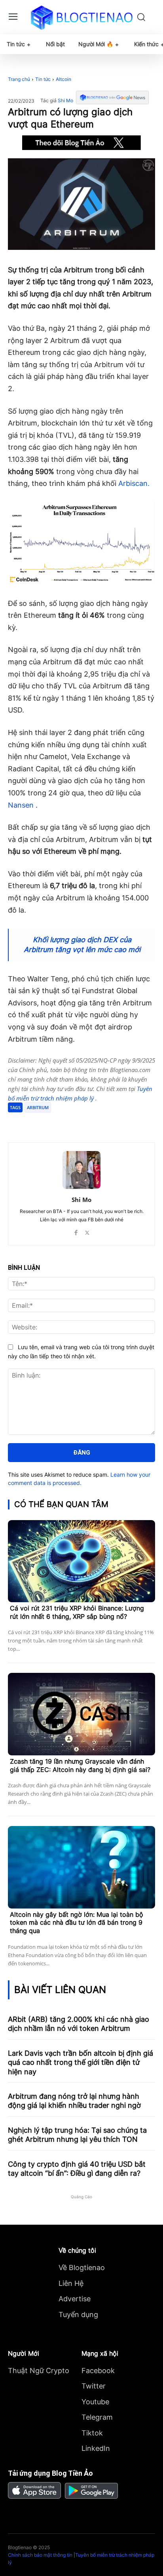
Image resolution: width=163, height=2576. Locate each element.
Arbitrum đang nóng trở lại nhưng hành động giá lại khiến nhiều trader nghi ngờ (74, 2101)
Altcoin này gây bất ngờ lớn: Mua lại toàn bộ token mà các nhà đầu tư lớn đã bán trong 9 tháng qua (77, 1923)
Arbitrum (38, 1107)
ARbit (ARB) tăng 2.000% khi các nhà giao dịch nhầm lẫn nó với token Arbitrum (79, 2024)
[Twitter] (59, 1123)
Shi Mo (65, 101)
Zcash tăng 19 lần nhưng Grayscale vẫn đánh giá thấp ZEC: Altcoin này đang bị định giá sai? (80, 1765)
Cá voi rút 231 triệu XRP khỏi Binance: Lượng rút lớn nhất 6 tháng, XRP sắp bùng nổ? (77, 1612)
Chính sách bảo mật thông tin (40, 2555)
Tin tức (43, 79)
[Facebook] (41, 1123)
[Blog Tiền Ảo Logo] (81, 17)
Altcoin (63, 79)
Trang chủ (19, 79)
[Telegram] (77, 1123)
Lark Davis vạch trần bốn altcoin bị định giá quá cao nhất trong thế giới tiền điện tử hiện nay (81, 2062)
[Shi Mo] (81, 1170)
